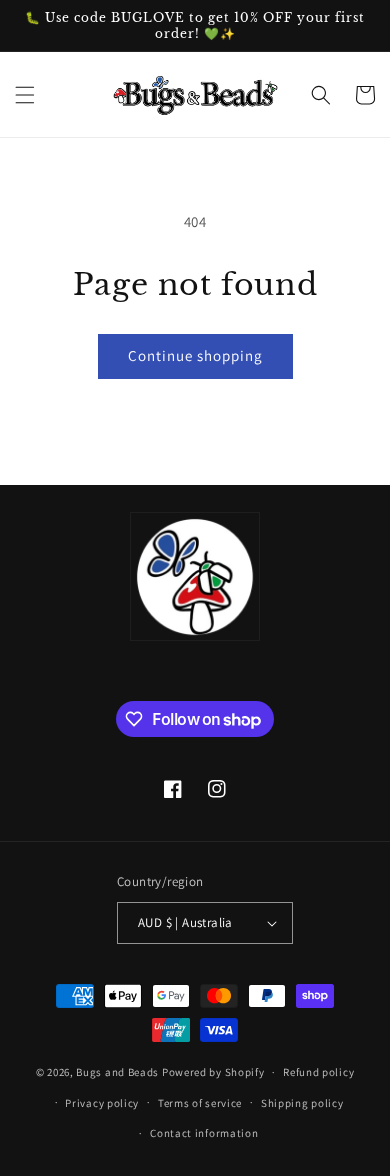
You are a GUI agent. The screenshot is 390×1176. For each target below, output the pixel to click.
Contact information (204, 1133)
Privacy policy (102, 1103)
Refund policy (318, 1072)
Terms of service (200, 1103)
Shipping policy (302, 1103)
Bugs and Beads (117, 1072)
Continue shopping (195, 355)
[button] (25, 95)
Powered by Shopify (213, 1072)
